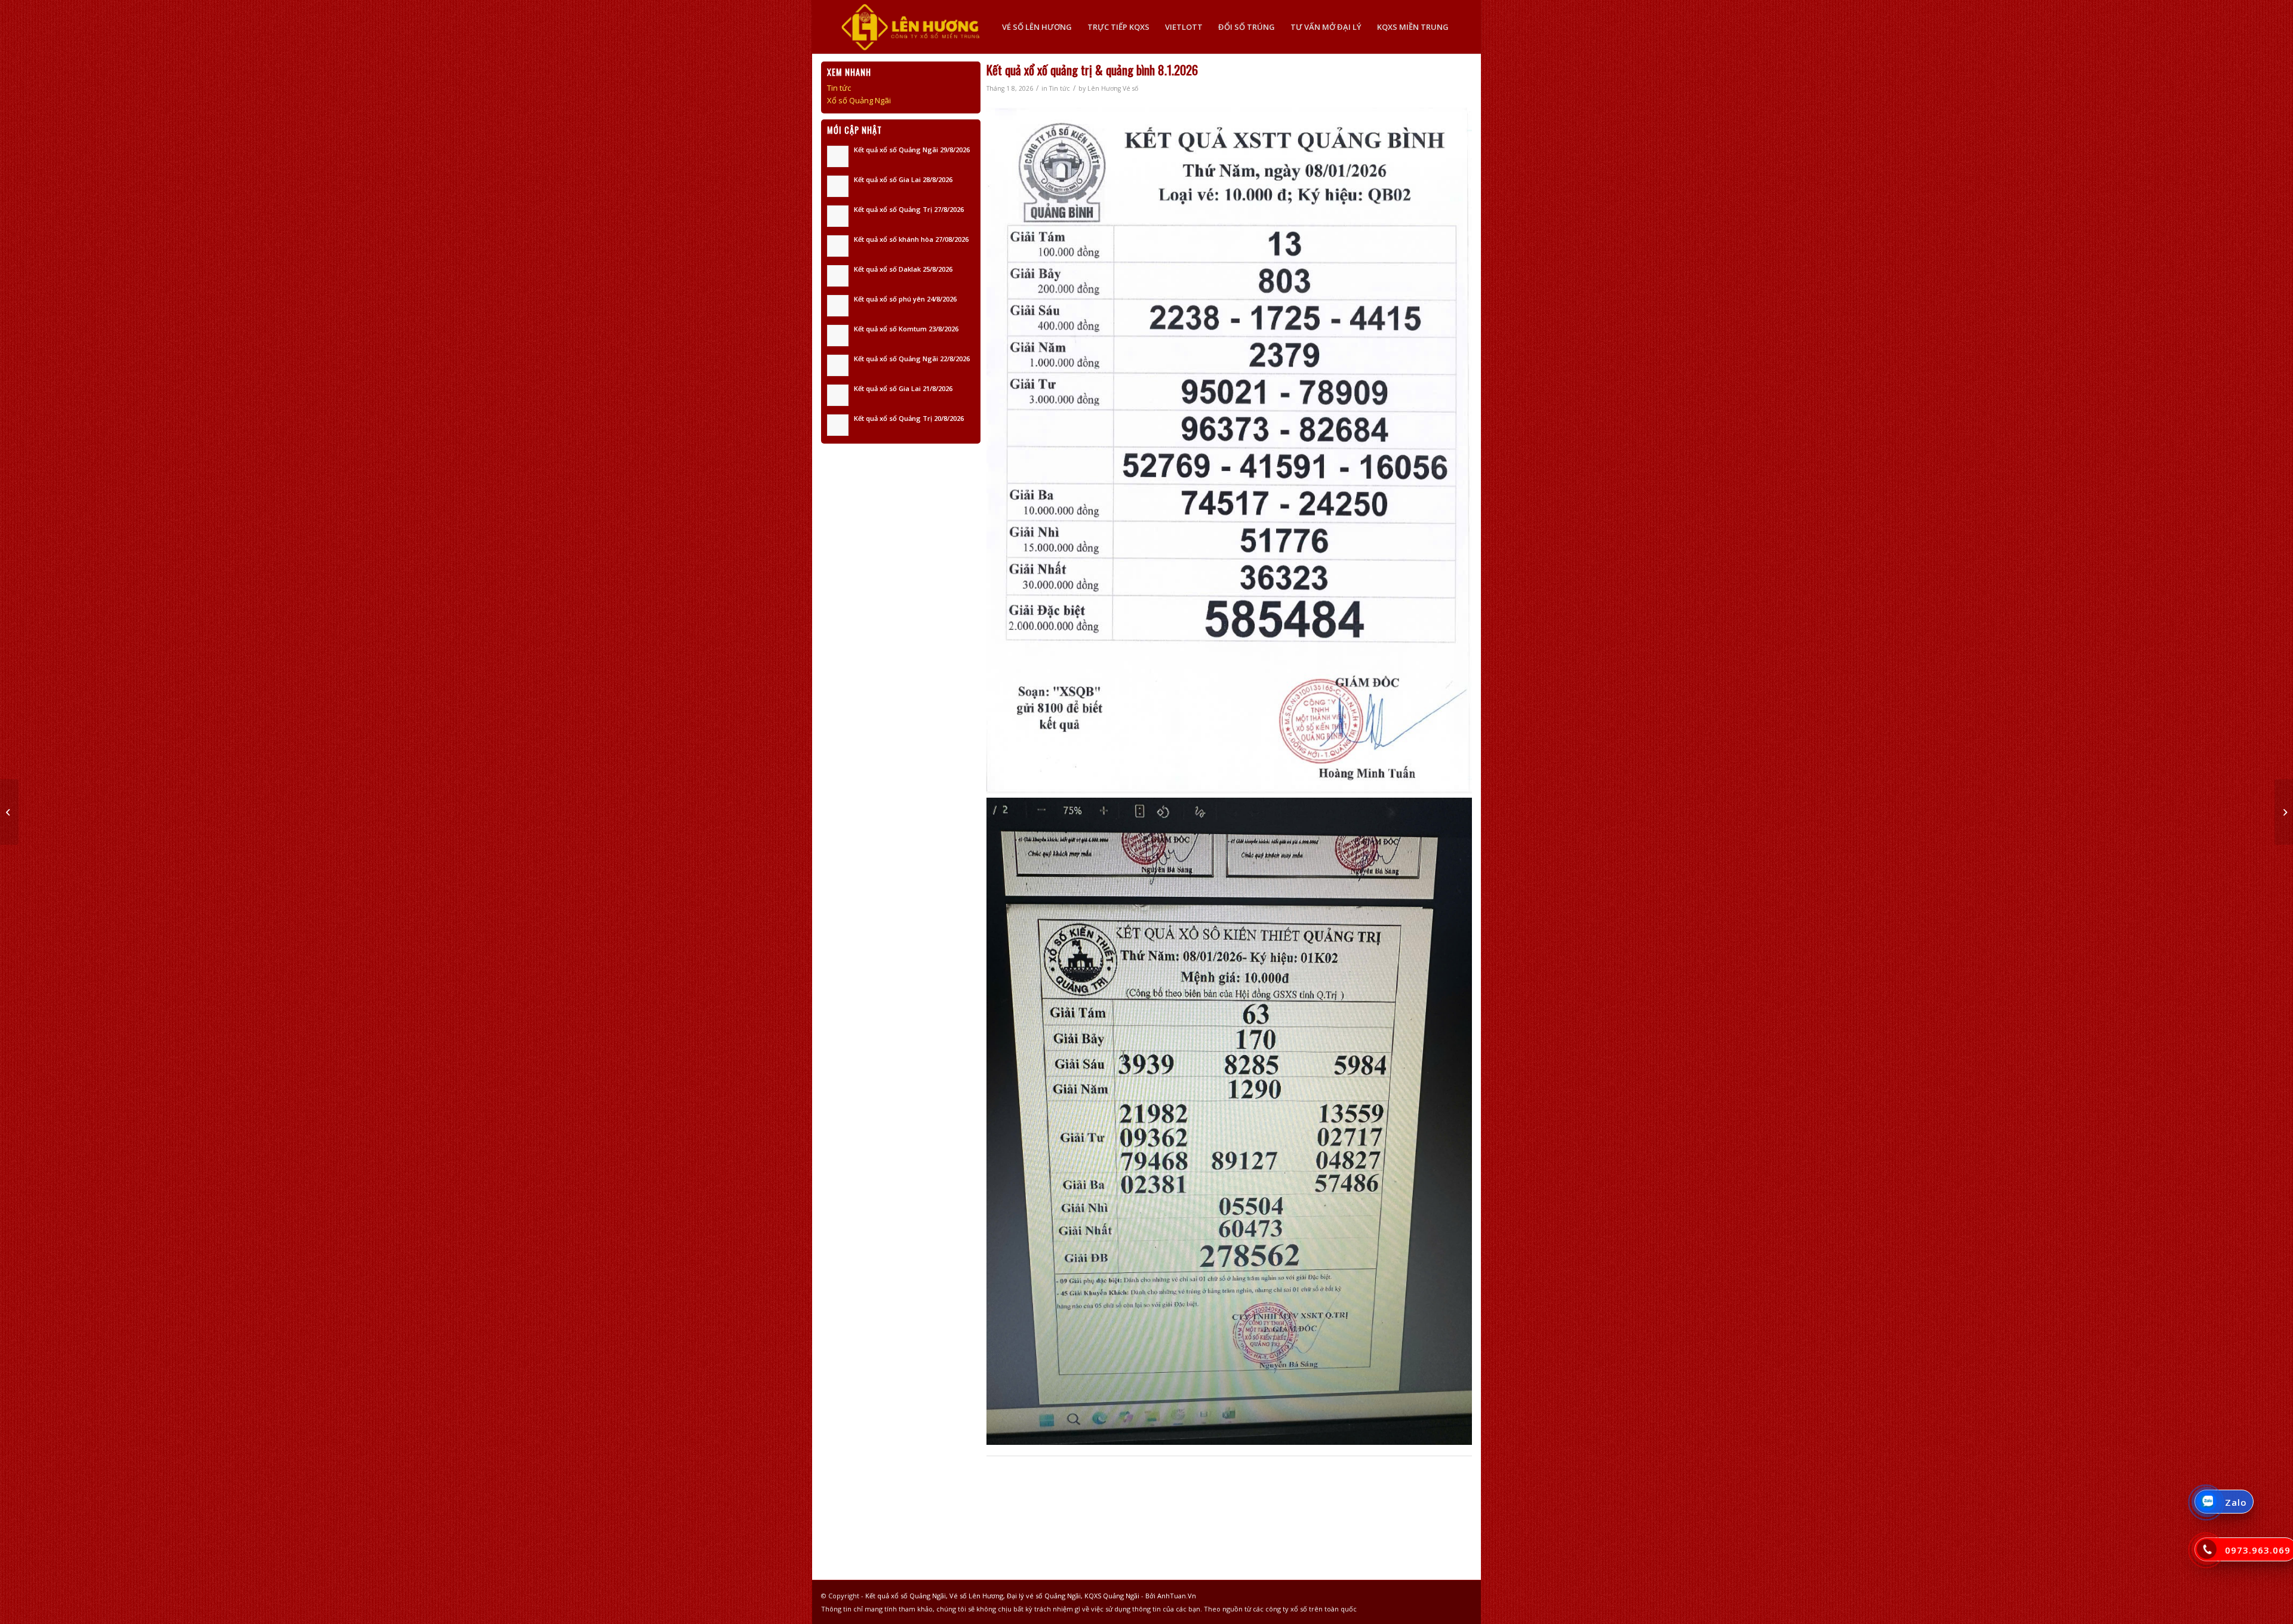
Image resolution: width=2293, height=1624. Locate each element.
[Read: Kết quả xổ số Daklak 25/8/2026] (838, 276)
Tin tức (1060, 88)
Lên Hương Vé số (1113, 88)
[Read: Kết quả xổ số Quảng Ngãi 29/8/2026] (838, 156)
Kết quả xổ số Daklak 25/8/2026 (903, 269)
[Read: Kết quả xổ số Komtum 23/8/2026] (838, 336)
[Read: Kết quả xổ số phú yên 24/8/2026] (838, 306)
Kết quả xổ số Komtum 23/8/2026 (906, 329)
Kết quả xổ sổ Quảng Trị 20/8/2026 (909, 418)
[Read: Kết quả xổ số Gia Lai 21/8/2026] (838, 395)
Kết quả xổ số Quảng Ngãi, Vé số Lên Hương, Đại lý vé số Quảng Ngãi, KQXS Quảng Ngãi (1002, 1596)
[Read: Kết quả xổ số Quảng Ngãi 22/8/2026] (838, 365)
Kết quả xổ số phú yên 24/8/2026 (905, 299)
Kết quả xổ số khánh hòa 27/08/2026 (911, 239)
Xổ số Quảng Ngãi (859, 100)
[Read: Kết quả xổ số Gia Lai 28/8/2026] (838, 186)
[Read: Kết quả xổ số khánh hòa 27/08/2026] (838, 246)
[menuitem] (1037, 27)
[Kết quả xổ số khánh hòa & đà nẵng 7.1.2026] (9, 812)
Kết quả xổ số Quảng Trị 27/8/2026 (909, 209)
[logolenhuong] (910, 27)
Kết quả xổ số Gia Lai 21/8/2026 (903, 388)
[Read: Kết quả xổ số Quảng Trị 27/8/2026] (838, 216)
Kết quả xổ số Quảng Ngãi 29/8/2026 (912, 150)
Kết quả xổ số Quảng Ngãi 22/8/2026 (912, 359)
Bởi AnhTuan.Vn (1171, 1596)
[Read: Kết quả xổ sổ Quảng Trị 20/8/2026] (838, 425)
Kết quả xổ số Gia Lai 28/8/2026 (903, 179)
